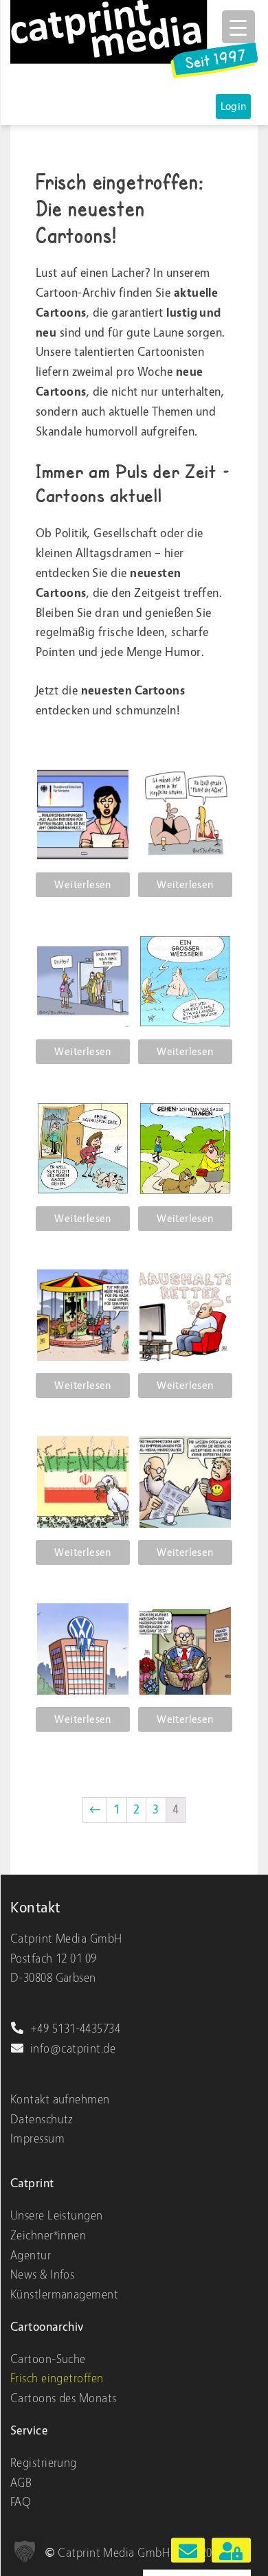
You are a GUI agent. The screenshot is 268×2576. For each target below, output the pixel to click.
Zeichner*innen (48, 2236)
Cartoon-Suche (48, 2359)
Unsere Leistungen (57, 2216)
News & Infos (42, 2275)
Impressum (37, 2139)
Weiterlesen (82, 885)
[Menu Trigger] (238, 27)
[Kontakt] (188, 2551)
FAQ (21, 2502)
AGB (21, 2483)
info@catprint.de (73, 2049)
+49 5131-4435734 (75, 2029)
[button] (25, 2551)
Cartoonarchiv (47, 2327)
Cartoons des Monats (64, 2398)
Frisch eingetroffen (57, 2379)
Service (29, 2431)
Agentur (31, 2256)
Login (234, 106)
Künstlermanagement (64, 2295)
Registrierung (44, 2463)
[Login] (231, 2551)
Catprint (32, 2183)
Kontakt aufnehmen (60, 2100)
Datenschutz (42, 2120)
